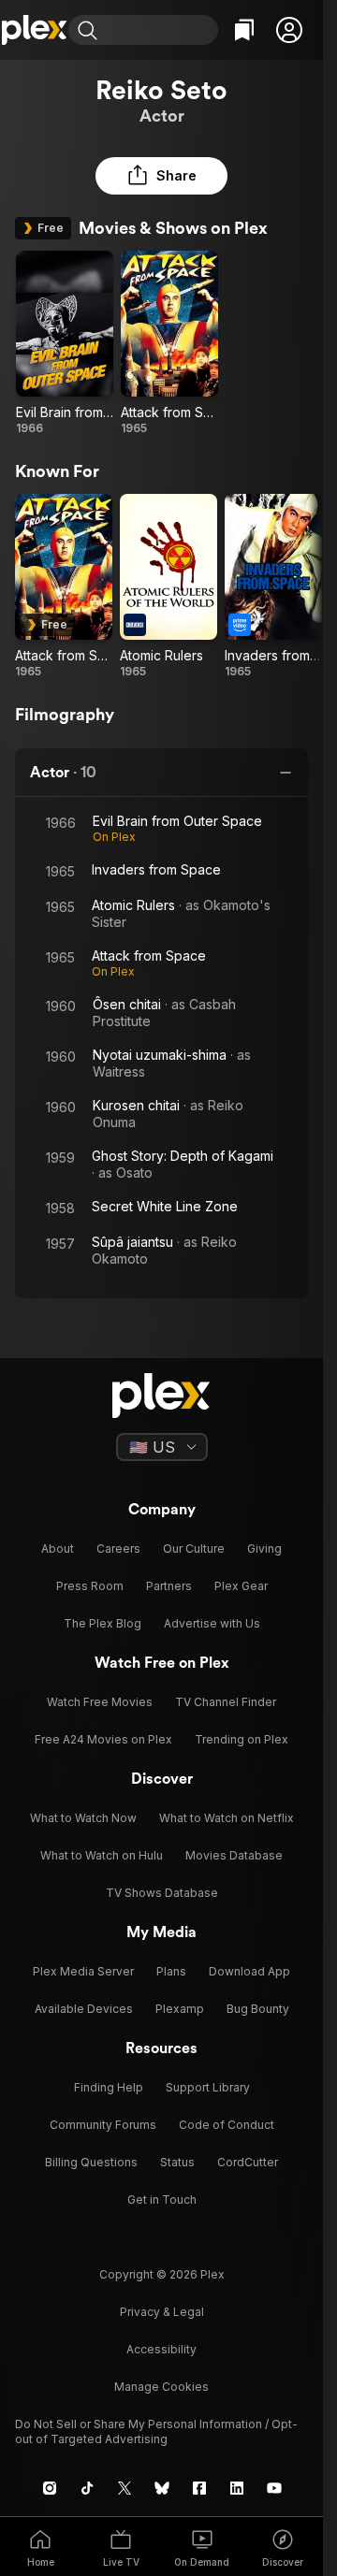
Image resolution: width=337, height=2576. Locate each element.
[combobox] (160, 30)
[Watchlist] (244, 30)
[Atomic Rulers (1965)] (168, 586)
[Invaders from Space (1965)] (273, 586)
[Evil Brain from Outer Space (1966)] (65, 343)
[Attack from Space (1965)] (169, 343)
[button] (289, 30)
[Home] (34, 30)
